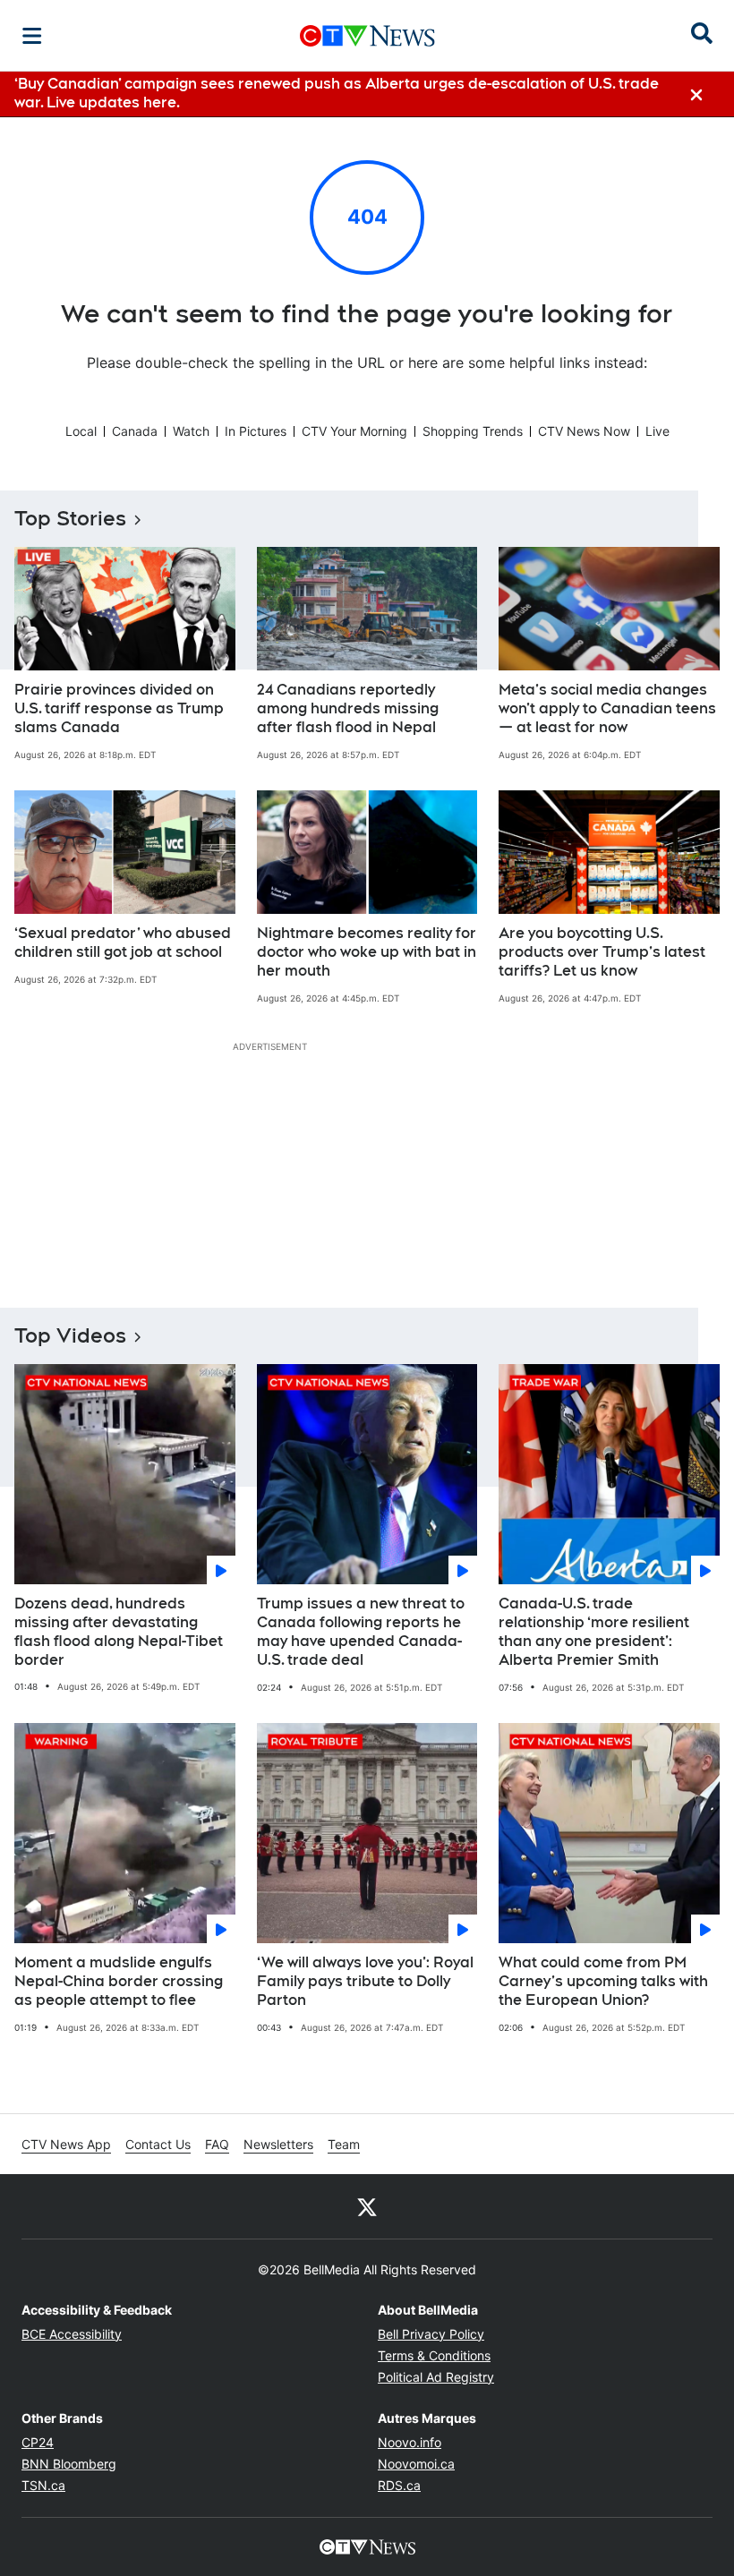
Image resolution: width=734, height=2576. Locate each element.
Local (81, 431)
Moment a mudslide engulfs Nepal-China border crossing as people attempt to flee (119, 1981)
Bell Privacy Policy (431, 2334)
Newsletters (278, 2144)
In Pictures (256, 431)
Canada (135, 431)
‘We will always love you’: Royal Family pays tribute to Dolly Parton (365, 1981)
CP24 (38, 2442)
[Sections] (32, 36)
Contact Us (158, 2144)
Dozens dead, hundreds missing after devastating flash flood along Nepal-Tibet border (119, 1631)
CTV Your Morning (354, 431)
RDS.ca (399, 2485)
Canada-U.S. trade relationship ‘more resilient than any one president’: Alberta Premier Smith (594, 1631)
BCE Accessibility (72, 2334)
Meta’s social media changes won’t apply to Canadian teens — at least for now (607, 708)
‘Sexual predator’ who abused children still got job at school (123, 943)
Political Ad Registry (436, 2377)
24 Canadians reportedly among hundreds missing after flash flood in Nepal (348, 708)
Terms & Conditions (434, 2355)
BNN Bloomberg (69, 2464)
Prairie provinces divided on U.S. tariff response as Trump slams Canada (119, 708)
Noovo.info (410, 2442)
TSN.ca (43, 2485)
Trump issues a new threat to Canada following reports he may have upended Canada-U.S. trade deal (361, 1631)
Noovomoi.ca (416, 2464)
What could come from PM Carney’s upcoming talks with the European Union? (603, 1981)
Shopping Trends (473, 431)
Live (657, 431)
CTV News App (66, 2144)
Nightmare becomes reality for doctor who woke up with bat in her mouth (367, 952)
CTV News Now (584, 431)
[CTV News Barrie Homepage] (367, 36)
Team (344, 2144)
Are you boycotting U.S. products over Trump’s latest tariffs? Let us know (602, 952)
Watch (191, 431)
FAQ (217, 2144)
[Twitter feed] (367, 2206)
